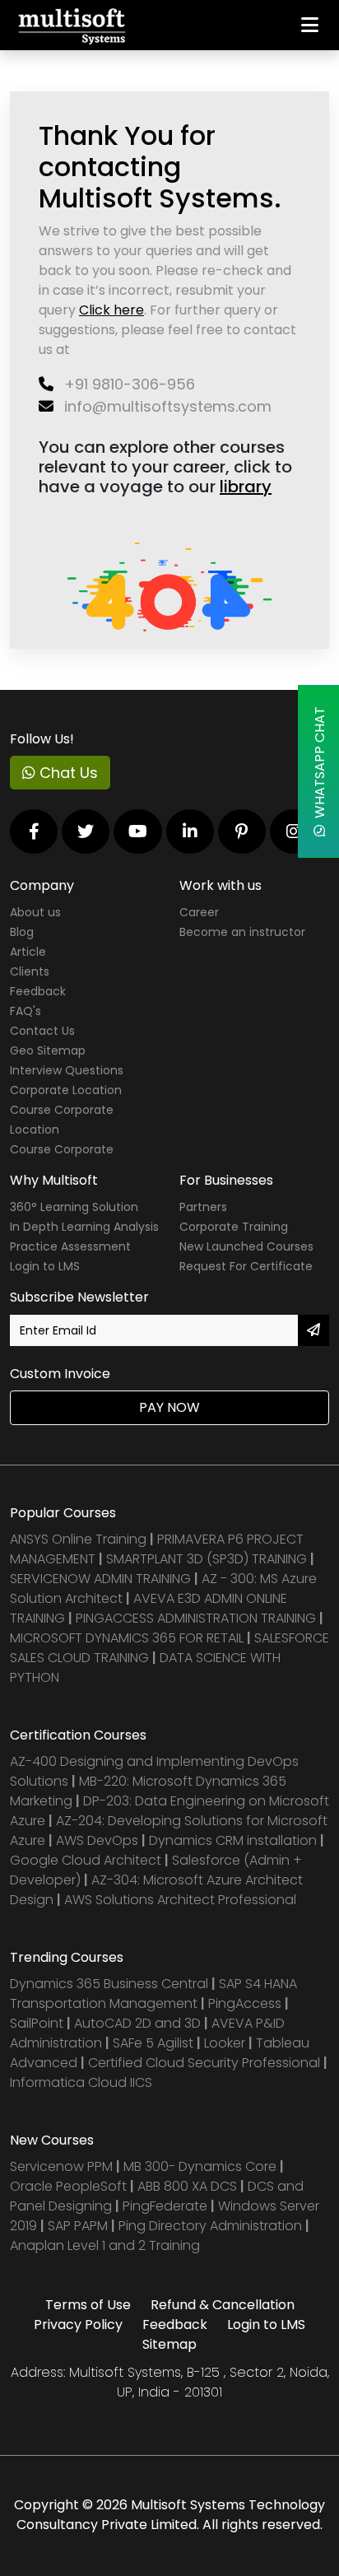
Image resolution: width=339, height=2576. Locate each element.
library (246, 487)
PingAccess (245, 2003)
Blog (22, 932)
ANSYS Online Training (78, 1539)
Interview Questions (67, 1070)
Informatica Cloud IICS (81, 2082)
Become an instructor (242, 932)
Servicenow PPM (63, 2166)
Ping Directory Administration (212, 2226)
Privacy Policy (78, 2324)
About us (35, 912)
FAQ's (26, 1011)
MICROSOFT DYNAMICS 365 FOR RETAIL (127, 1638)
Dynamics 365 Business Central (109, 1984)
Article (28, 952)
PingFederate (167, 2206)
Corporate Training (234, 1227)
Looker (225, 2043)
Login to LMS (45, 1266)
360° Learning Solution (74, 1207)
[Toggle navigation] (310, 25)
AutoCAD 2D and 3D (137, 2023)
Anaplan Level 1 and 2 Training (105, 2245)
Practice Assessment (70, 1246)
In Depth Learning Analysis (84, 1227)
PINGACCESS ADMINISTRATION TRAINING (196, 1618)
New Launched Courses (246, 1246)
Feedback (38, 991)
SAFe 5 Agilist (153, 2043)
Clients (30, 971)
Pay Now (169, 1407)
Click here (111, 310)
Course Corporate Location (62, 1120)
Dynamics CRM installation (235, 1840)
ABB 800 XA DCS (189, 2186)
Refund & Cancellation (223, 2305)
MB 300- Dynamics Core (200, 2166)
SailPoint (38, 2023)
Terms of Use (88, 2305)
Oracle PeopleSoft (68, 2186)
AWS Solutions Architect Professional (180, 1900)
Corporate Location (66, 1090)
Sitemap (169, 2344)
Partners (203, 1207)
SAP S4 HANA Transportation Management (153, 1994)
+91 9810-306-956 (128, 384)
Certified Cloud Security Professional (204, 2063)
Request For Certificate (246, 1266)
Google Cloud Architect (87, 1860)
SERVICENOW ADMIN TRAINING (102, 1579)
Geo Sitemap (48, 1050)
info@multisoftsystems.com (166, 406)
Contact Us (42, 1031)
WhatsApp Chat (320, 766)
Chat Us (67, 773)
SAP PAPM (79, 2226)
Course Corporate (62, 1149)
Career (199, 912)
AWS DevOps (99, 1840)
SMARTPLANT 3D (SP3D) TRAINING (207, 1559)
